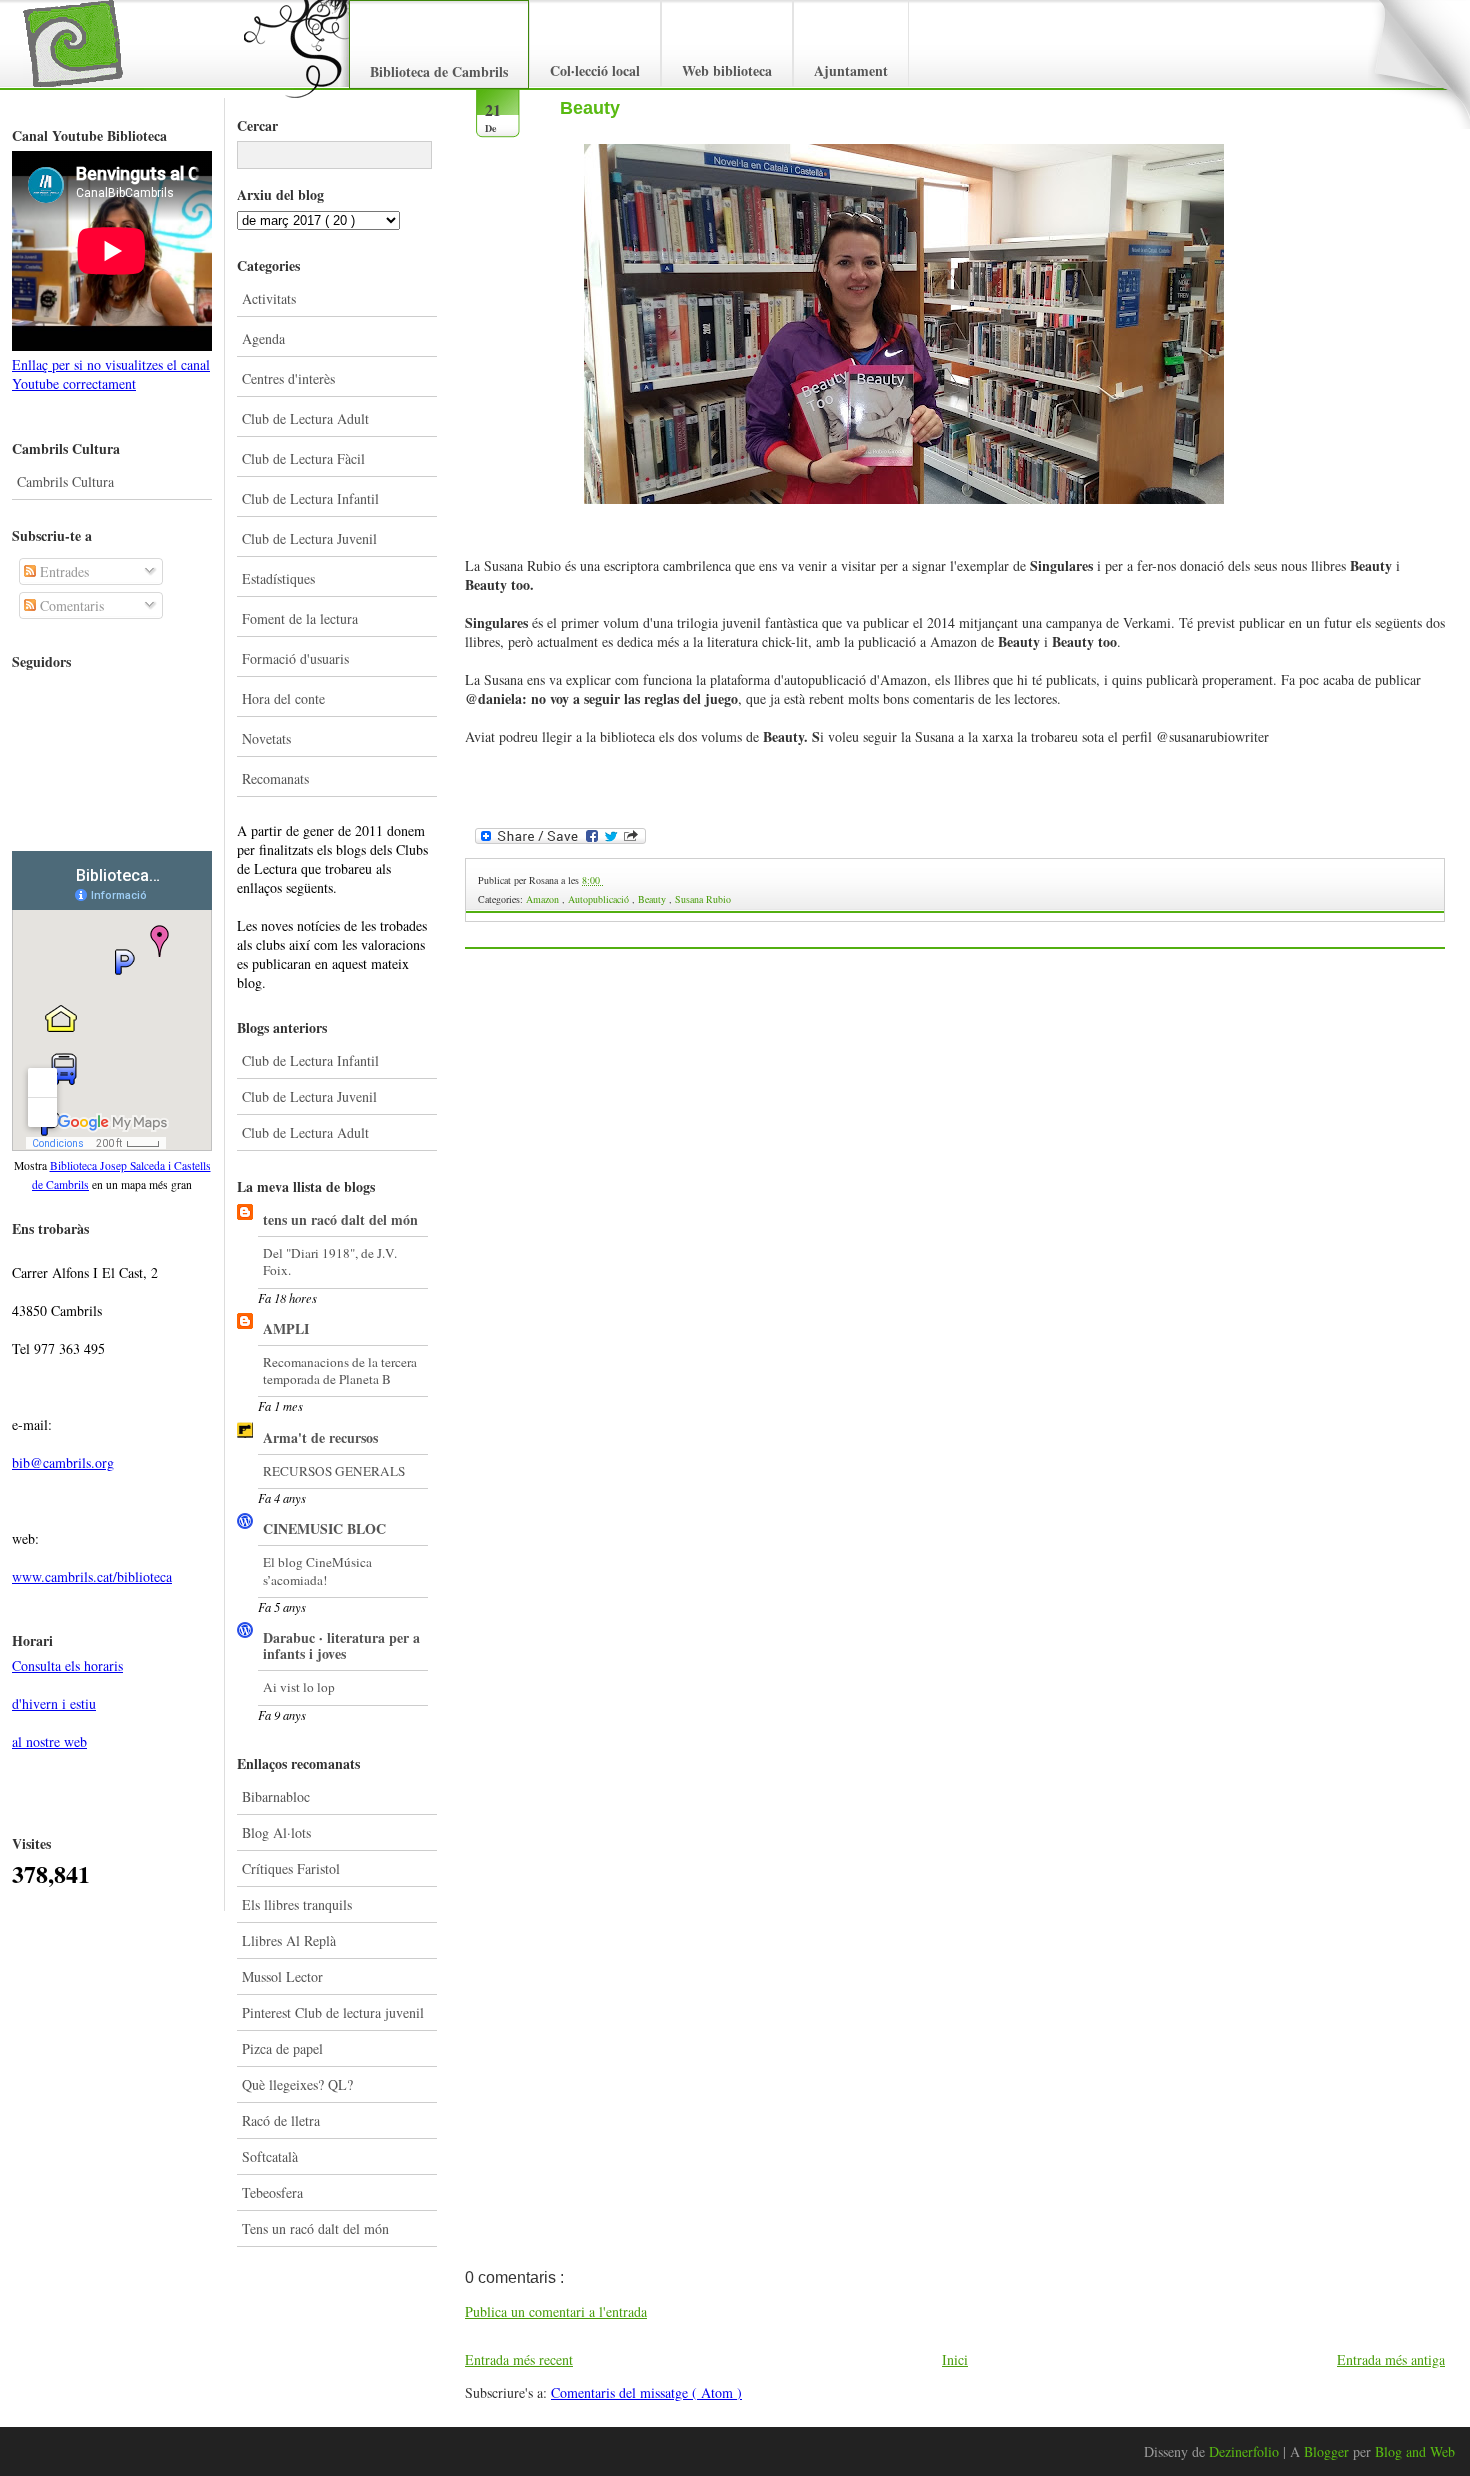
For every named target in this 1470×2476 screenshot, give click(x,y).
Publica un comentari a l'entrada (556, 2311)
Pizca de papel (282, 2048)
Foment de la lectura (300, 618)
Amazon (544, 899)
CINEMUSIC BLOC (324, 1528)
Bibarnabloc (276, 1796)
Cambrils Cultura (65, 481)
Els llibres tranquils (297, 1904)
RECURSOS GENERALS (334, 1471)
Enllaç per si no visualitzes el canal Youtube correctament (111, 374)
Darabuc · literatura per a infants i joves (341, 1645)
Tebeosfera (272, 2192)
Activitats (269, 298)
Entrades (62, 571)
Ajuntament (851, 70)
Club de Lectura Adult (305, 418)
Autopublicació (600, 899)
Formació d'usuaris (295, 658)
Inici (955, 2359)
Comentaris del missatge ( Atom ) (646, 2392)
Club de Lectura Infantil (310, 498)
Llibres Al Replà (289, 1940)
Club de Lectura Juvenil (309, 538)
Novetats (266, 738)
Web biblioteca (727, 70)
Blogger (1328, 2451)
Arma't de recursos (320, 1437)
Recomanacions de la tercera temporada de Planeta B (340, 1370)
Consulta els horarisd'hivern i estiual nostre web (67, 1703)
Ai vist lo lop (299, 1687)
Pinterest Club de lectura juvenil (333, 2012)
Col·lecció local (595, 70)
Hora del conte (283, 698)
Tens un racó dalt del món (315, 2228)
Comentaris (70, 605)
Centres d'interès (288, 378)
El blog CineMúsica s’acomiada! (317, 1570)
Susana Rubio (703, 899)
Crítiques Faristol (291, 1868)
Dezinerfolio (1246, 2451)
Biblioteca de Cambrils (439, 71)
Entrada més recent (519, 2359)
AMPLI (286, 1328)
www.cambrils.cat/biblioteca (92, 1576)
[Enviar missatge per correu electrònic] (604, 880)
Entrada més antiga (1391, 2359)
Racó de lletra (281, 2120)
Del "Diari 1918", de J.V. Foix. (330, 1261)
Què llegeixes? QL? (297, 2084)
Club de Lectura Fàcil (303, 458)
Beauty (590, 108)
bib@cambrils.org (63, 1462)
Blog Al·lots (276, 1832)
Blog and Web (1415, 2451)
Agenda (263, 338)
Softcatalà (270, 2156)
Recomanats (275, 778)
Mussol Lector (282, 1976)
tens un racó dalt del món (340, 1219)
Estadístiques (278, 578)
